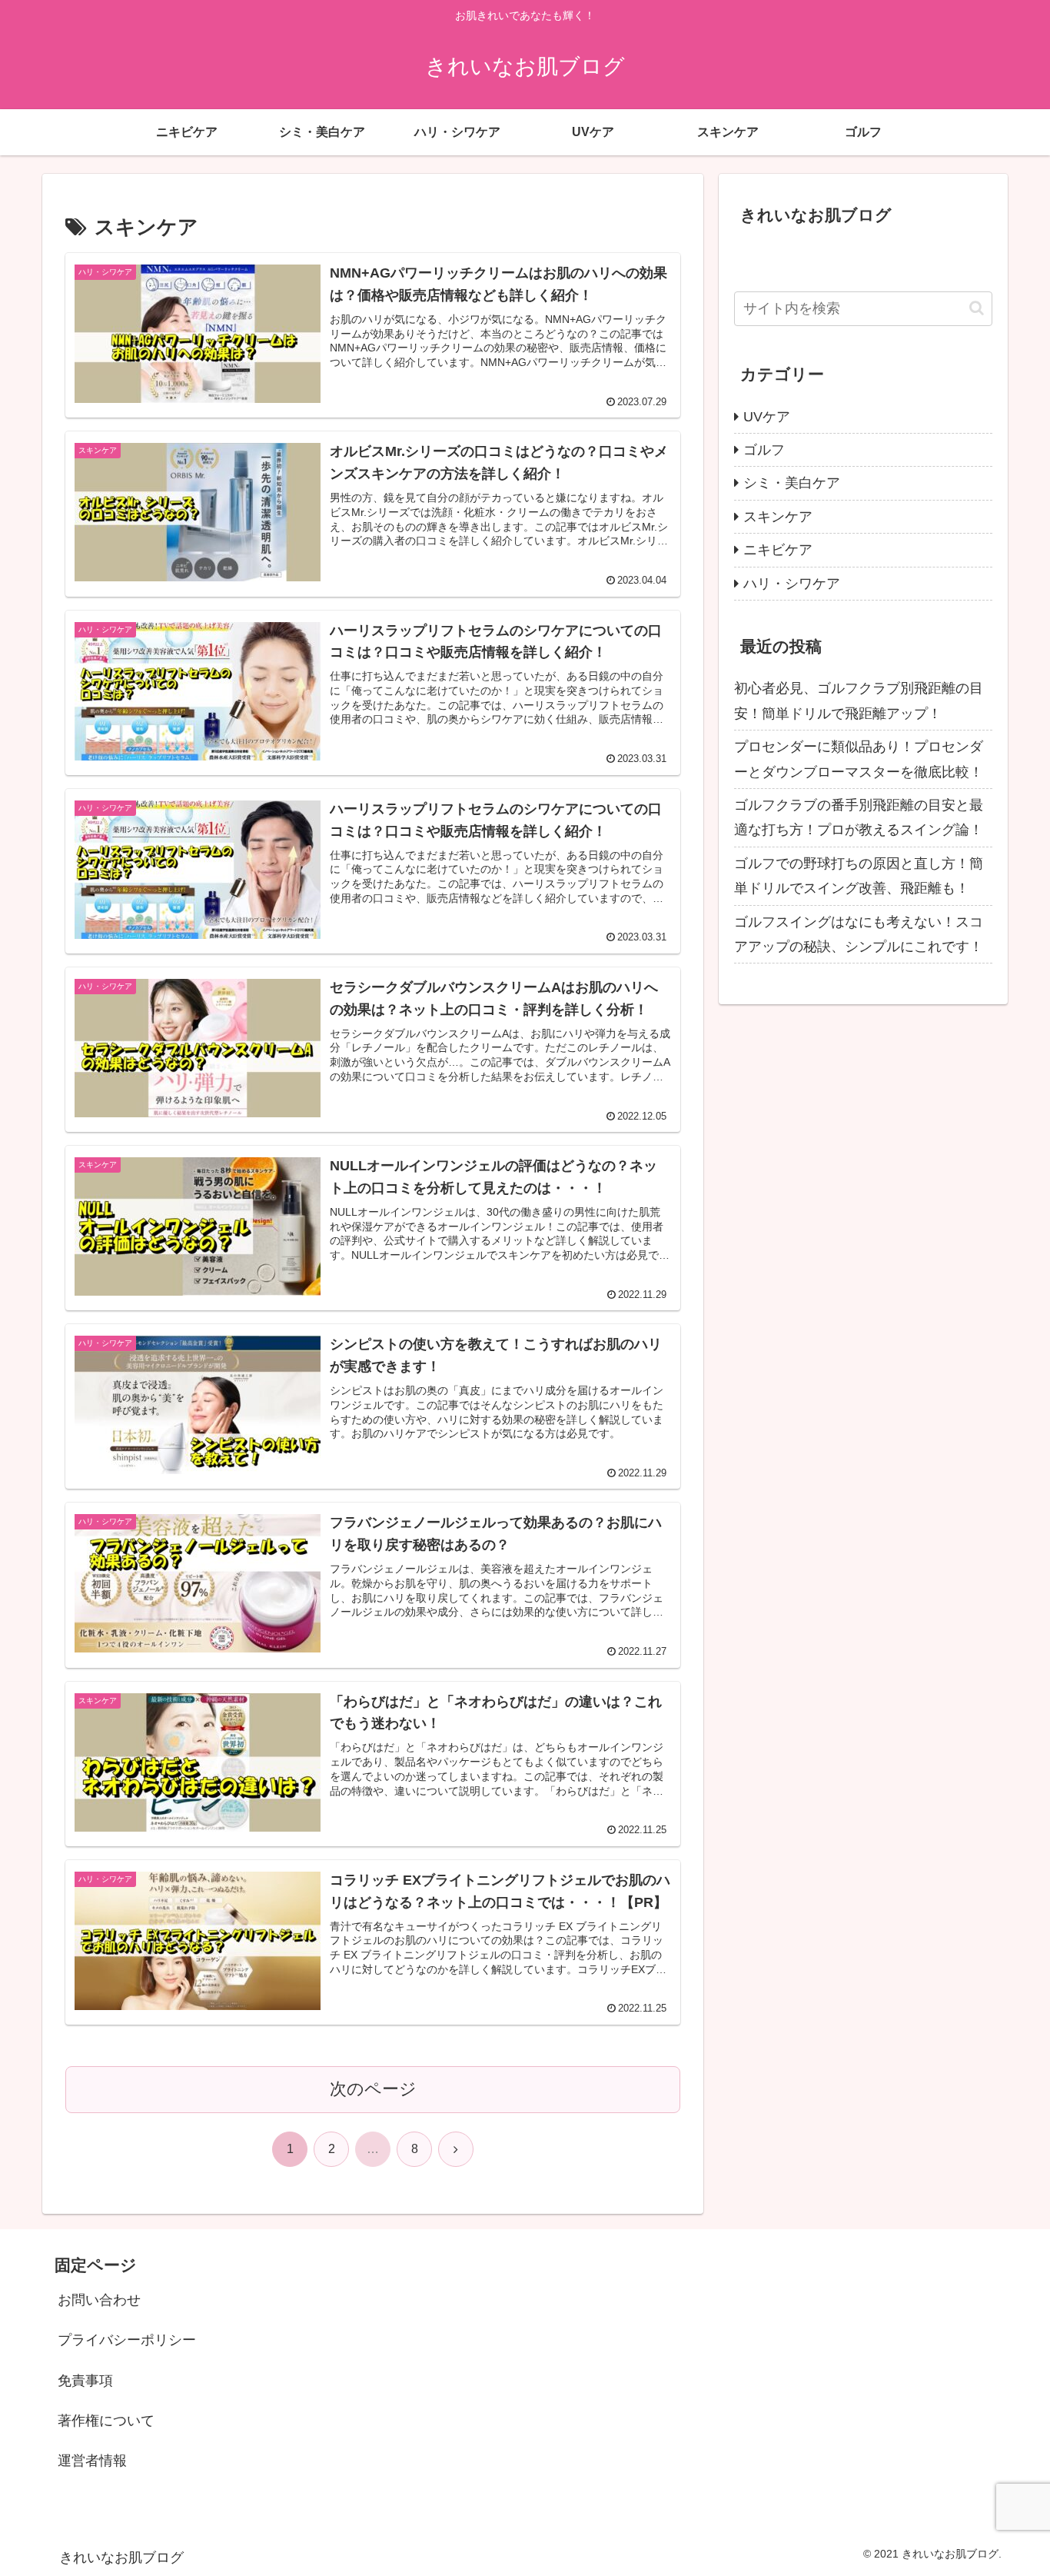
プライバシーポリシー (127, 2340)
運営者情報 (92, 2461)
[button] (977, 308)
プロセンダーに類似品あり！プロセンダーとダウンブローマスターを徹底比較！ (859, 759)
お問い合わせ (99, 2300)
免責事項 (85, 2381)
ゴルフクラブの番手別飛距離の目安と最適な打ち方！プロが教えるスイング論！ (859, 817)
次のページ (373, 2089)
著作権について (106, 2421)
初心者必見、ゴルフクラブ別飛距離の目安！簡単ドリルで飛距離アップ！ (859, 701)
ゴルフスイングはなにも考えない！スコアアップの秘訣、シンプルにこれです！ (859, 934)
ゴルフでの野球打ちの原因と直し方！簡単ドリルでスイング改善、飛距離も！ (859, 876)
